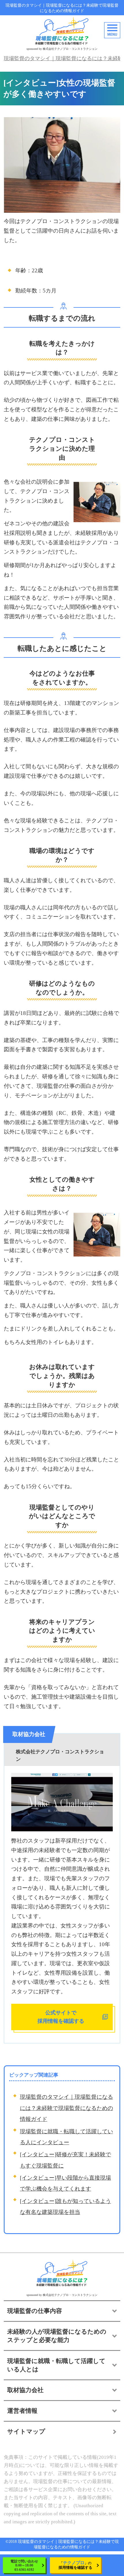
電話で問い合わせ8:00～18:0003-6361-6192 (24, 2565)
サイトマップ (26, 2431)
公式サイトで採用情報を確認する (61, 2017)
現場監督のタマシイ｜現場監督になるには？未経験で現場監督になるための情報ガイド (62, 8)
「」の (75, 2565)
